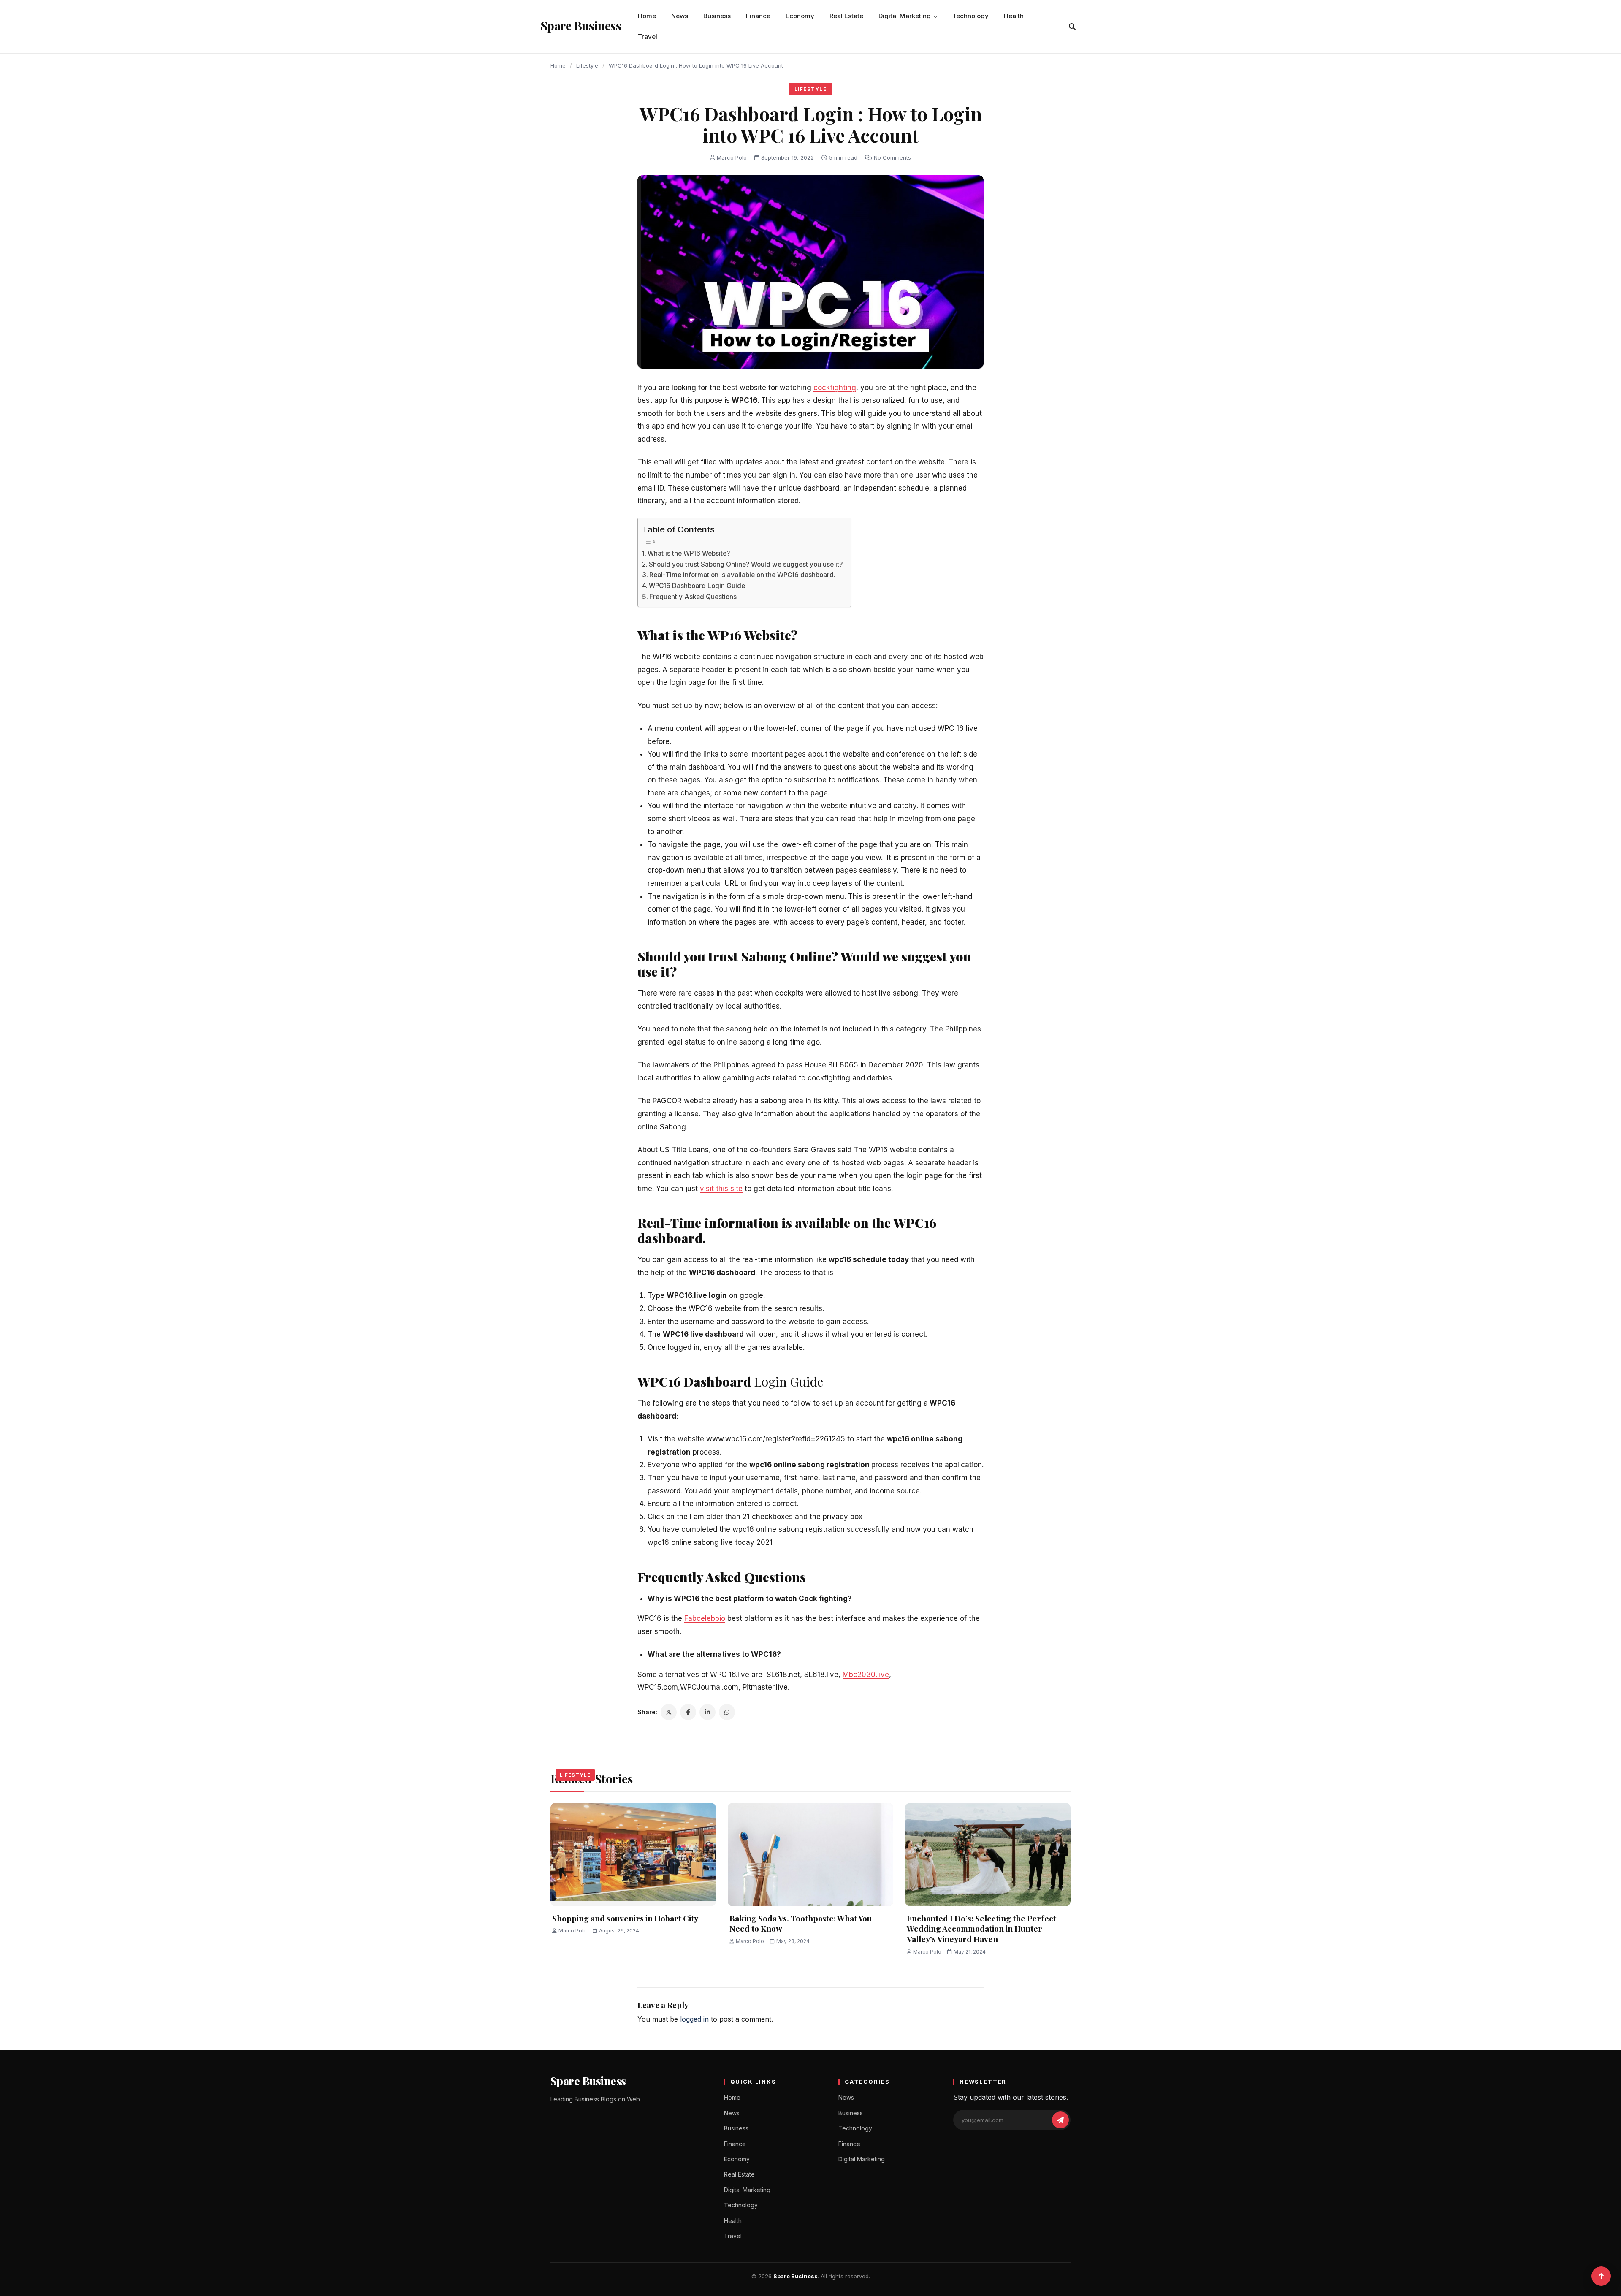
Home (647, 16)
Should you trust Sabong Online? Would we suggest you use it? (746, 564)
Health (1014, 16)
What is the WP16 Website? (689, 553)
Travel (648, 37)
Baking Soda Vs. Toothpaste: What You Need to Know (801, 1923)
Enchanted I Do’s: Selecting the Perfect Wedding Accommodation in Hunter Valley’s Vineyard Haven (981, 1928)
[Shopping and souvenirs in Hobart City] (633, 1855)
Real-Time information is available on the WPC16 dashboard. (742, 575)
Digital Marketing (905, 16)
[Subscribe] (1060, 2120)
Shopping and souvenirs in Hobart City (625, 1918)
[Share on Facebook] (688, 1712)
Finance (758, 16)
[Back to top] (1601, 2276)
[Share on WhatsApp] (727, 1712)
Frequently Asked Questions (693, 597)
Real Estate (846, 16)
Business (717, 16)
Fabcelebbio (705, 1618)
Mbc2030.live (866, 1675)
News (680, 16)
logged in (694, 2019)
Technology (970, 16)
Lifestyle (587, 65)
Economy (800, 16)
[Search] (1072, 27)
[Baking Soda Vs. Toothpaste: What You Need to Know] (810, 1855)
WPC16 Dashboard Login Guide (697, 586)
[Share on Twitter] (669, 1712)
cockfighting (835, 388)
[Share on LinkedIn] (707, 1712)
